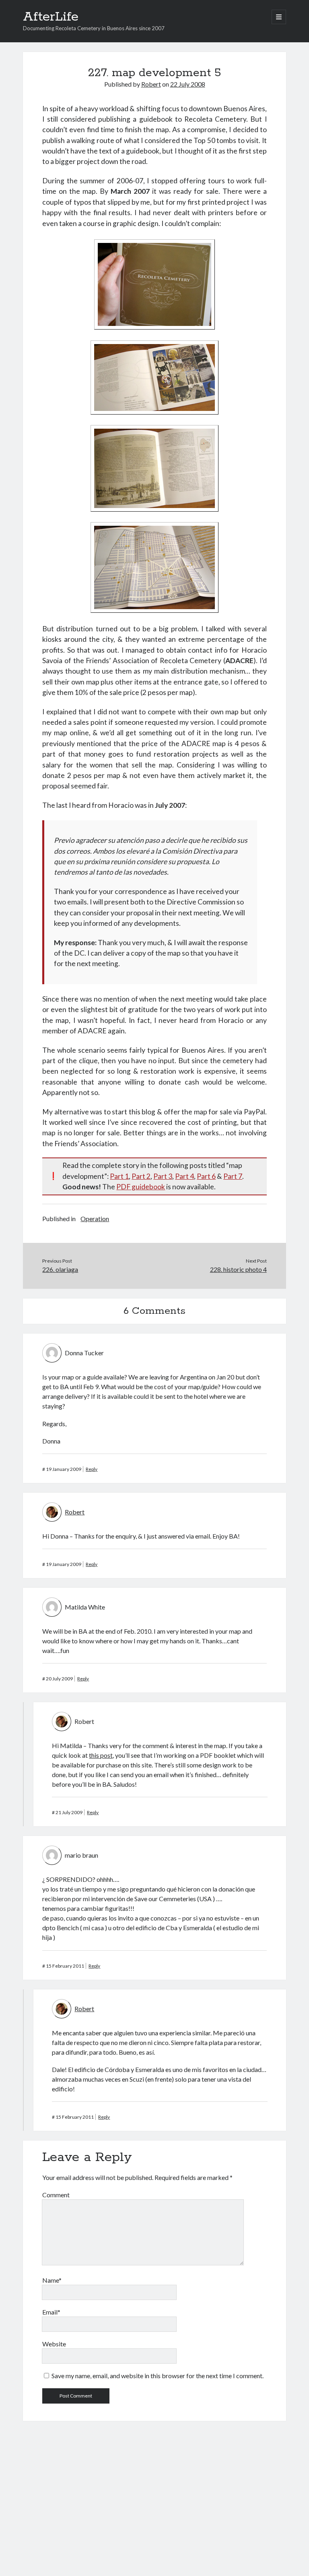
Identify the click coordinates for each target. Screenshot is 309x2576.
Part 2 (141, 1176)
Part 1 (119, 1176)
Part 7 (233, 1176)
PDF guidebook (141, 1187)
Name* (52, 2280)
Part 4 (184, 1176)
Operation (95, 1219)
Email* (51, 2312)
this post (101, 1755)
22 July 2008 (188, 84)
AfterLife (51, 17)
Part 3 (163, 1176)
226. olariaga (60, 1269)
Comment (56, 2195)
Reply (92, 1469)
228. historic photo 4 (238, 1269)
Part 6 (206, 1176)
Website (54, 2344)
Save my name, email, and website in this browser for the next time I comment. (158, 2376)
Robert (151, 84)
